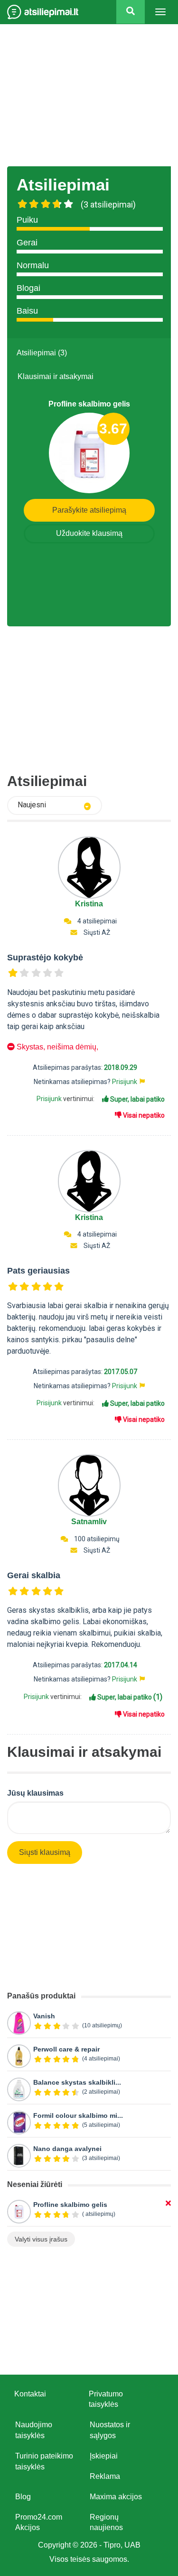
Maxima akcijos (116, 2497)
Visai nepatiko (143, 1115)
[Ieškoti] (131, 12)
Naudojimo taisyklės (34, 2430)
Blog (23, 2497)
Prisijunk (125, 1082)
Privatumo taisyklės (106, 2399)
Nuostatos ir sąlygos (110, 2430)
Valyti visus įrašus (41, 2239)
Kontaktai (30, 2394)
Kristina (89, 904)
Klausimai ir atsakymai (56, 376)
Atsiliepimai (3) (42, 353)
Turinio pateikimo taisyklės (44, 2461)
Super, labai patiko (137, 1099)
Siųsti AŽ (97, 932)
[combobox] (55, 805)
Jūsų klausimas (35, 1793)
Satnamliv (89, 1522)
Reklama (105, 2476)
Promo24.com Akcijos (39, 2522)
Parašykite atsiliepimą (89, 510)
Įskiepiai (104, 2456)
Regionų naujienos (106, 2522)
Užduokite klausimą (89, 533)
